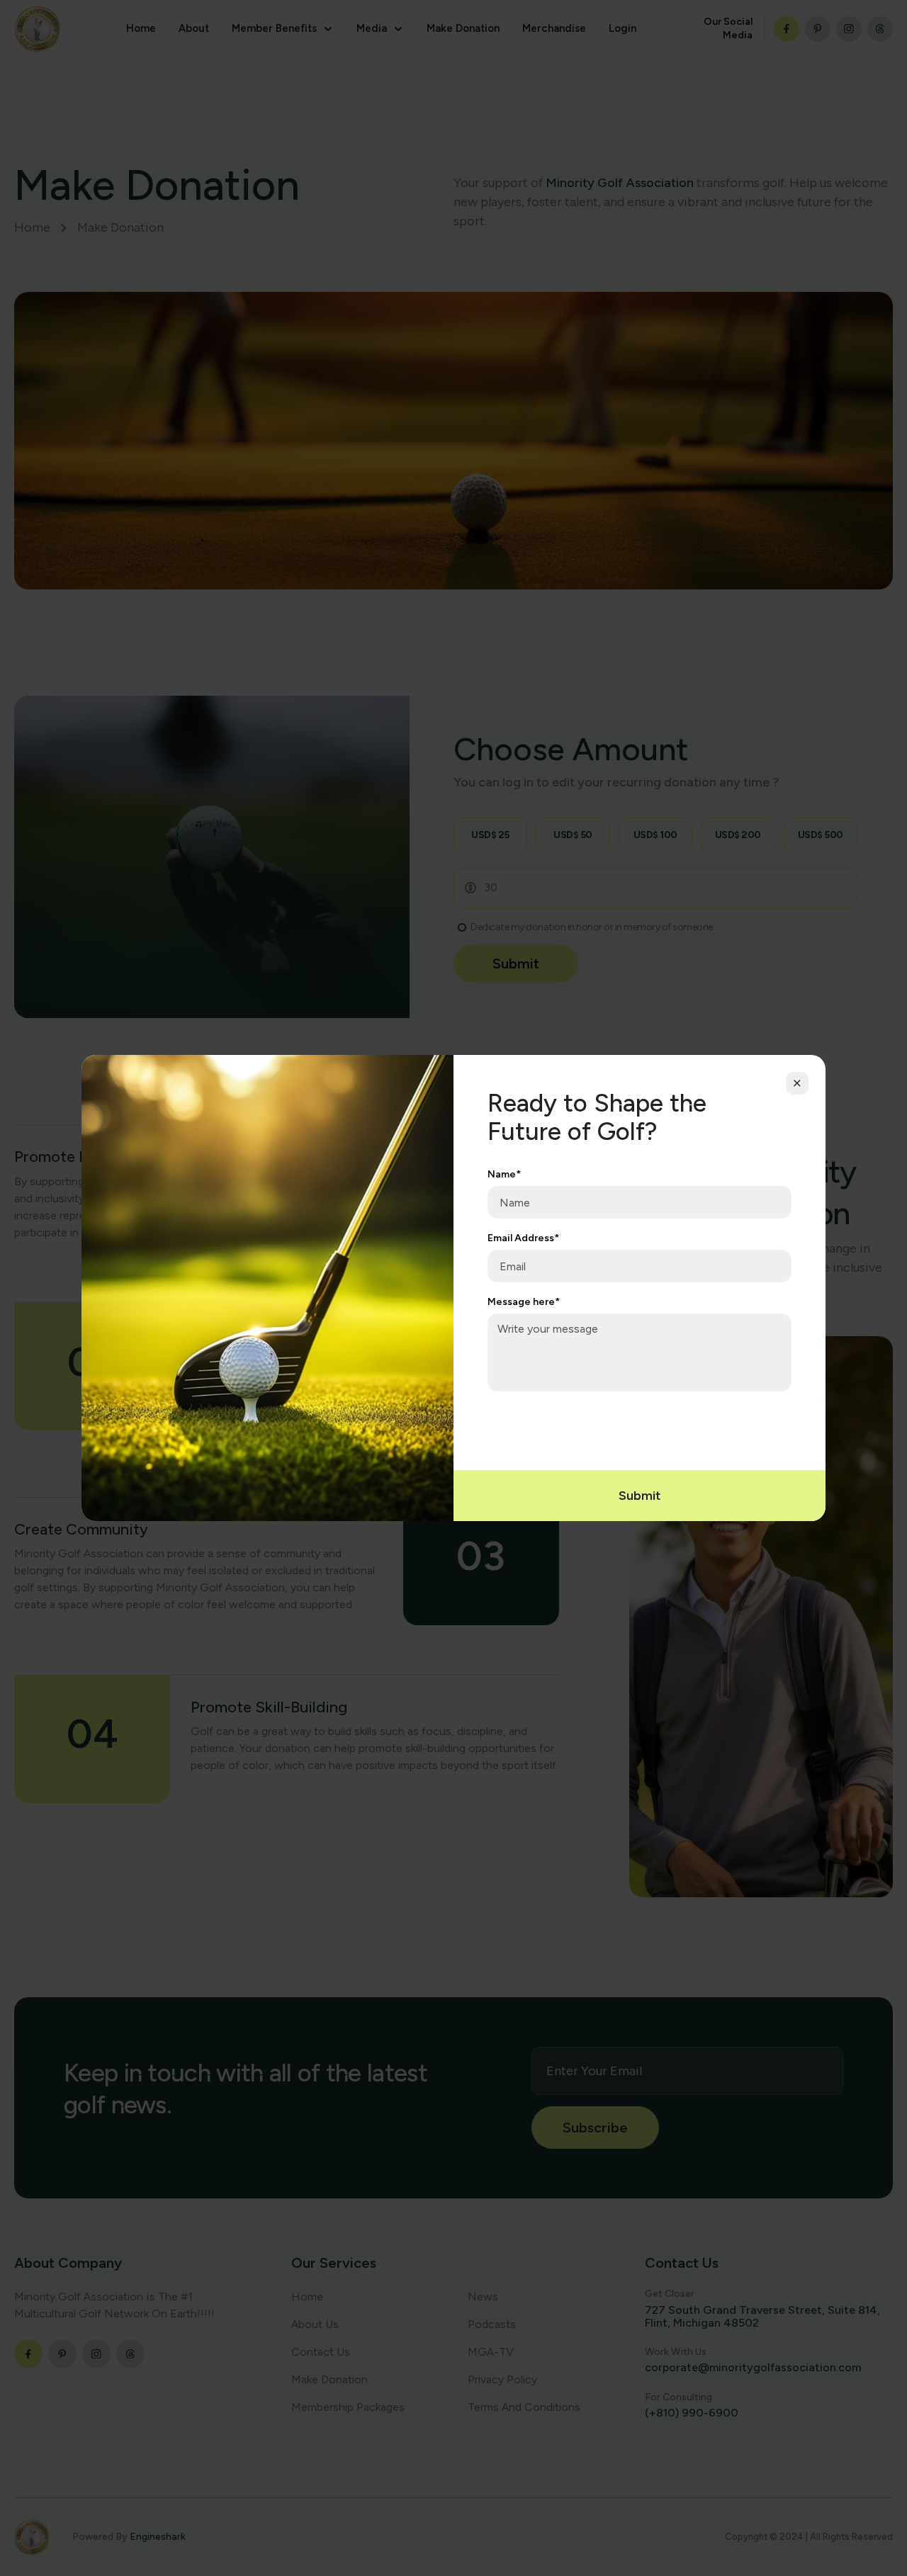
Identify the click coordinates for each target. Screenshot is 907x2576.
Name (504, 1175)
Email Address (523, 1238)
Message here (524, 1302)
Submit (640, 1496)
